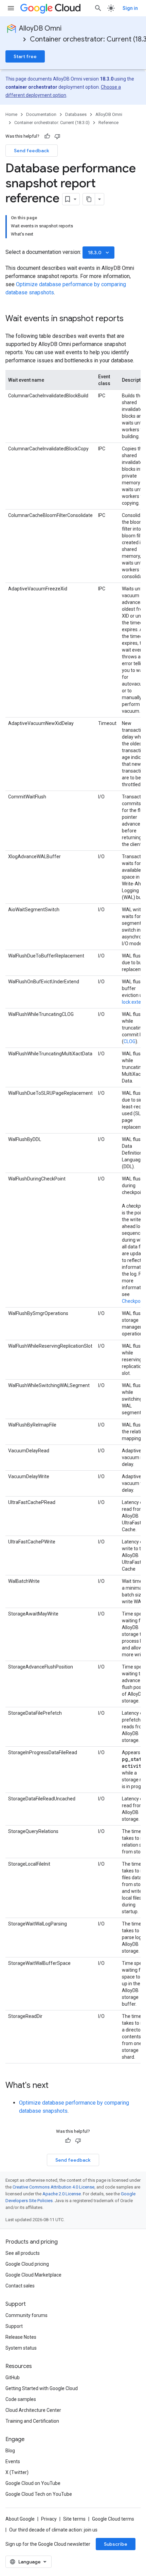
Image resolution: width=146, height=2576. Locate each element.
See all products (23, 2253)
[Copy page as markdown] (89, 199)
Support (14, 2326)
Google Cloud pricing (27, 2264)
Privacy (49, 2519)
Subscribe (116, 2544)
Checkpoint (134, 1301)
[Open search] (98, 8)
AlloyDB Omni (40, 28)
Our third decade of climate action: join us (53, 2530)
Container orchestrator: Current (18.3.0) (52, 123)
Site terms (74, 2519)
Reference (108, 123)
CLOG (130, 1041)
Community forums (26, 2315)
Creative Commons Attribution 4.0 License (53, 2187)
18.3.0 (99, 253)
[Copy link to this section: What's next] (55, 2086)
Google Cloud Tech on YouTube (39, 2494)
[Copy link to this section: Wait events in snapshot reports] (130, 319)
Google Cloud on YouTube (33, 2483)
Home (11, 114)
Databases (76, 114)
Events (13, 2461)
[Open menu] (11, 8)
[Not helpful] (57, 136)
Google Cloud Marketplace (33, 2275)
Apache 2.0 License (62, 2194)
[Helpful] (47, 136)
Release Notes (21, 2337)
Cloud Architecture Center (33, 2410)
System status (21, 2348)
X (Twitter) (17, 2472)
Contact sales (20, 2286)
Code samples (21, 2399)
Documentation (41, 114)
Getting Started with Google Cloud (42, 2388)
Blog (10, 2451)
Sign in (130, 8)
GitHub (13, 2378)
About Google (20, 2519)
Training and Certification (32, 2421)
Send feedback (32, 151)
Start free (25, 56)
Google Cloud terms (113, 2519)
